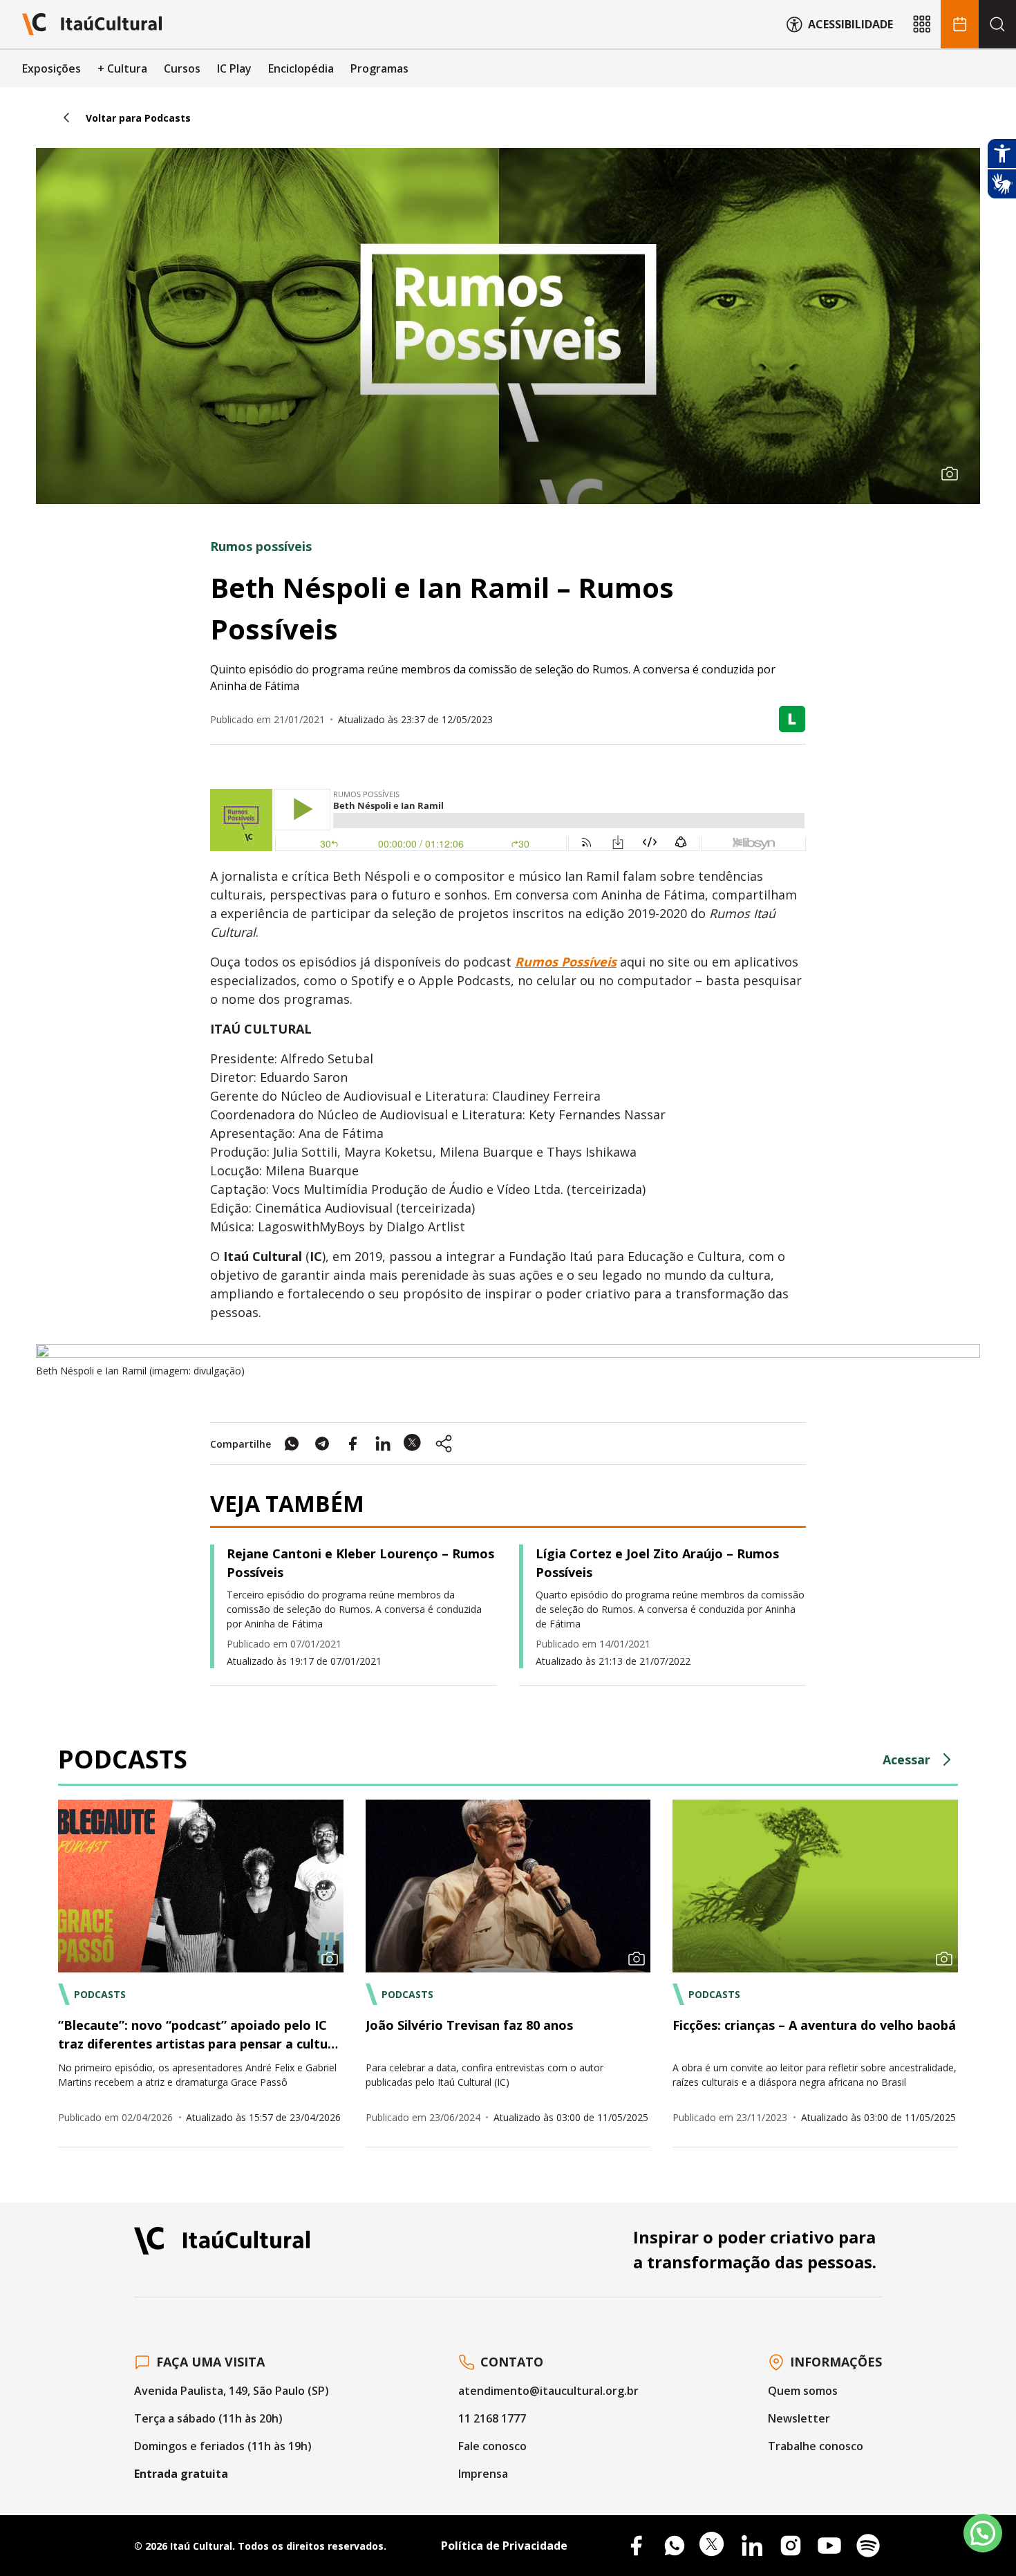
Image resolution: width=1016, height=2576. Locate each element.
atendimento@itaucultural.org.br (548, 2391)
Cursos (182, 68)
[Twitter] (713, 2546)
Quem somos (803, 2391)
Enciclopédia (301, 68)
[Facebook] (636, 2546)
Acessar (906, 1760)
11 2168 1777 (492, 2418)
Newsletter (799, 2418)
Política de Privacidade (504, 2546)
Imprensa (483, 2474)
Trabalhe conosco (816, 2446)
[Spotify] (868, 2546)
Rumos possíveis (261, 546)
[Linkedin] (752, 2546)
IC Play (234, 68)
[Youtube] (829, 2546)
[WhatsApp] (675, 2546)
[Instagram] (791, 2546)
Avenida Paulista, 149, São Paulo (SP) (232, 2391)
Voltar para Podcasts (138, 118)
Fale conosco (492, 2446)
